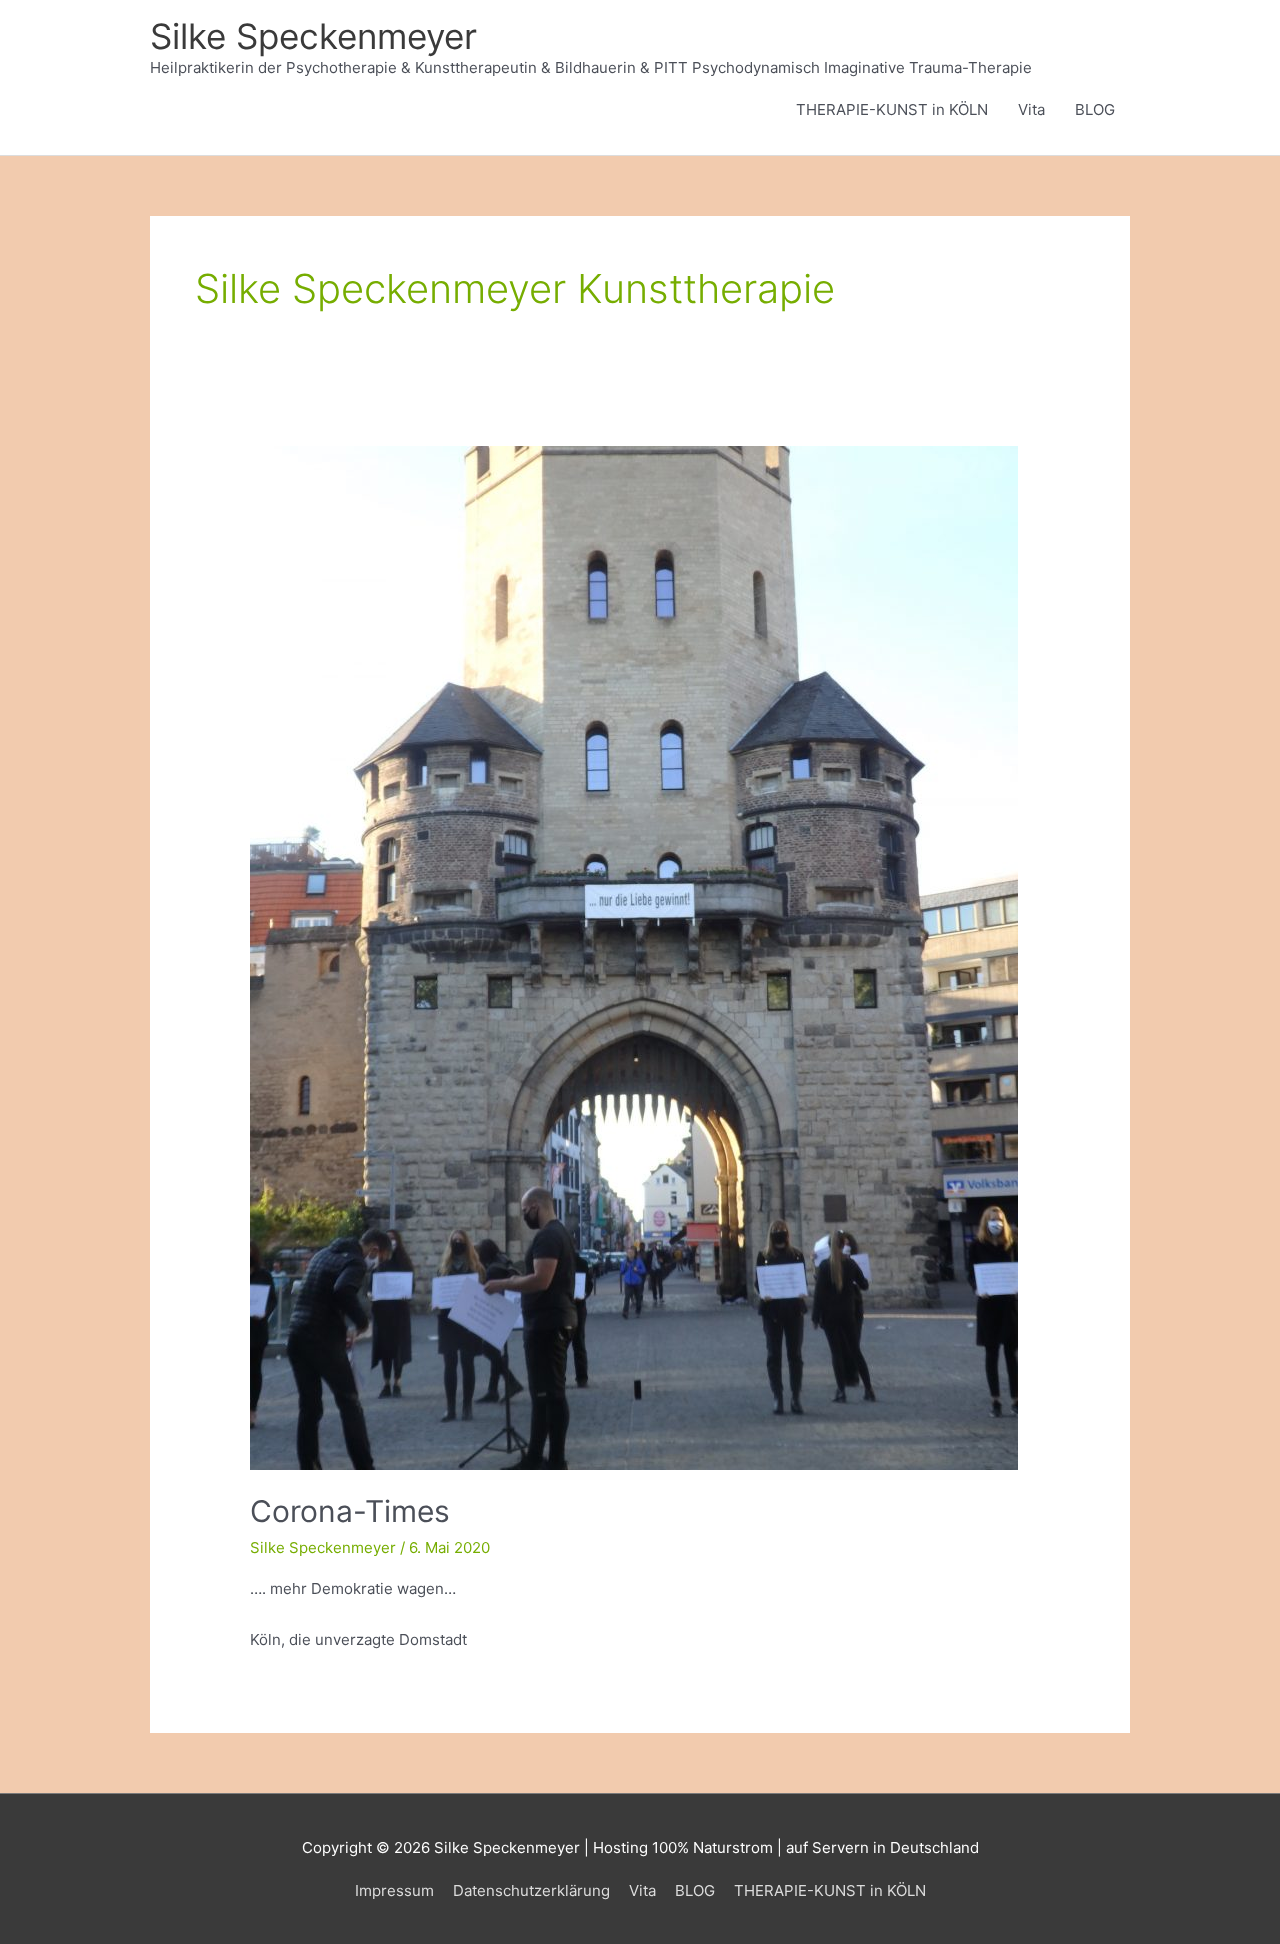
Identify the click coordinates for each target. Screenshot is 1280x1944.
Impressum (394, 1890)
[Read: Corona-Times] (634, 956)
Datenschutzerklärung (531, 1890)
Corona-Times (350, 1511)
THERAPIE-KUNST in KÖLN (892, 109)
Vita (1031, 109)
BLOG (1095, 109)
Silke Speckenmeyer (313, 36)
